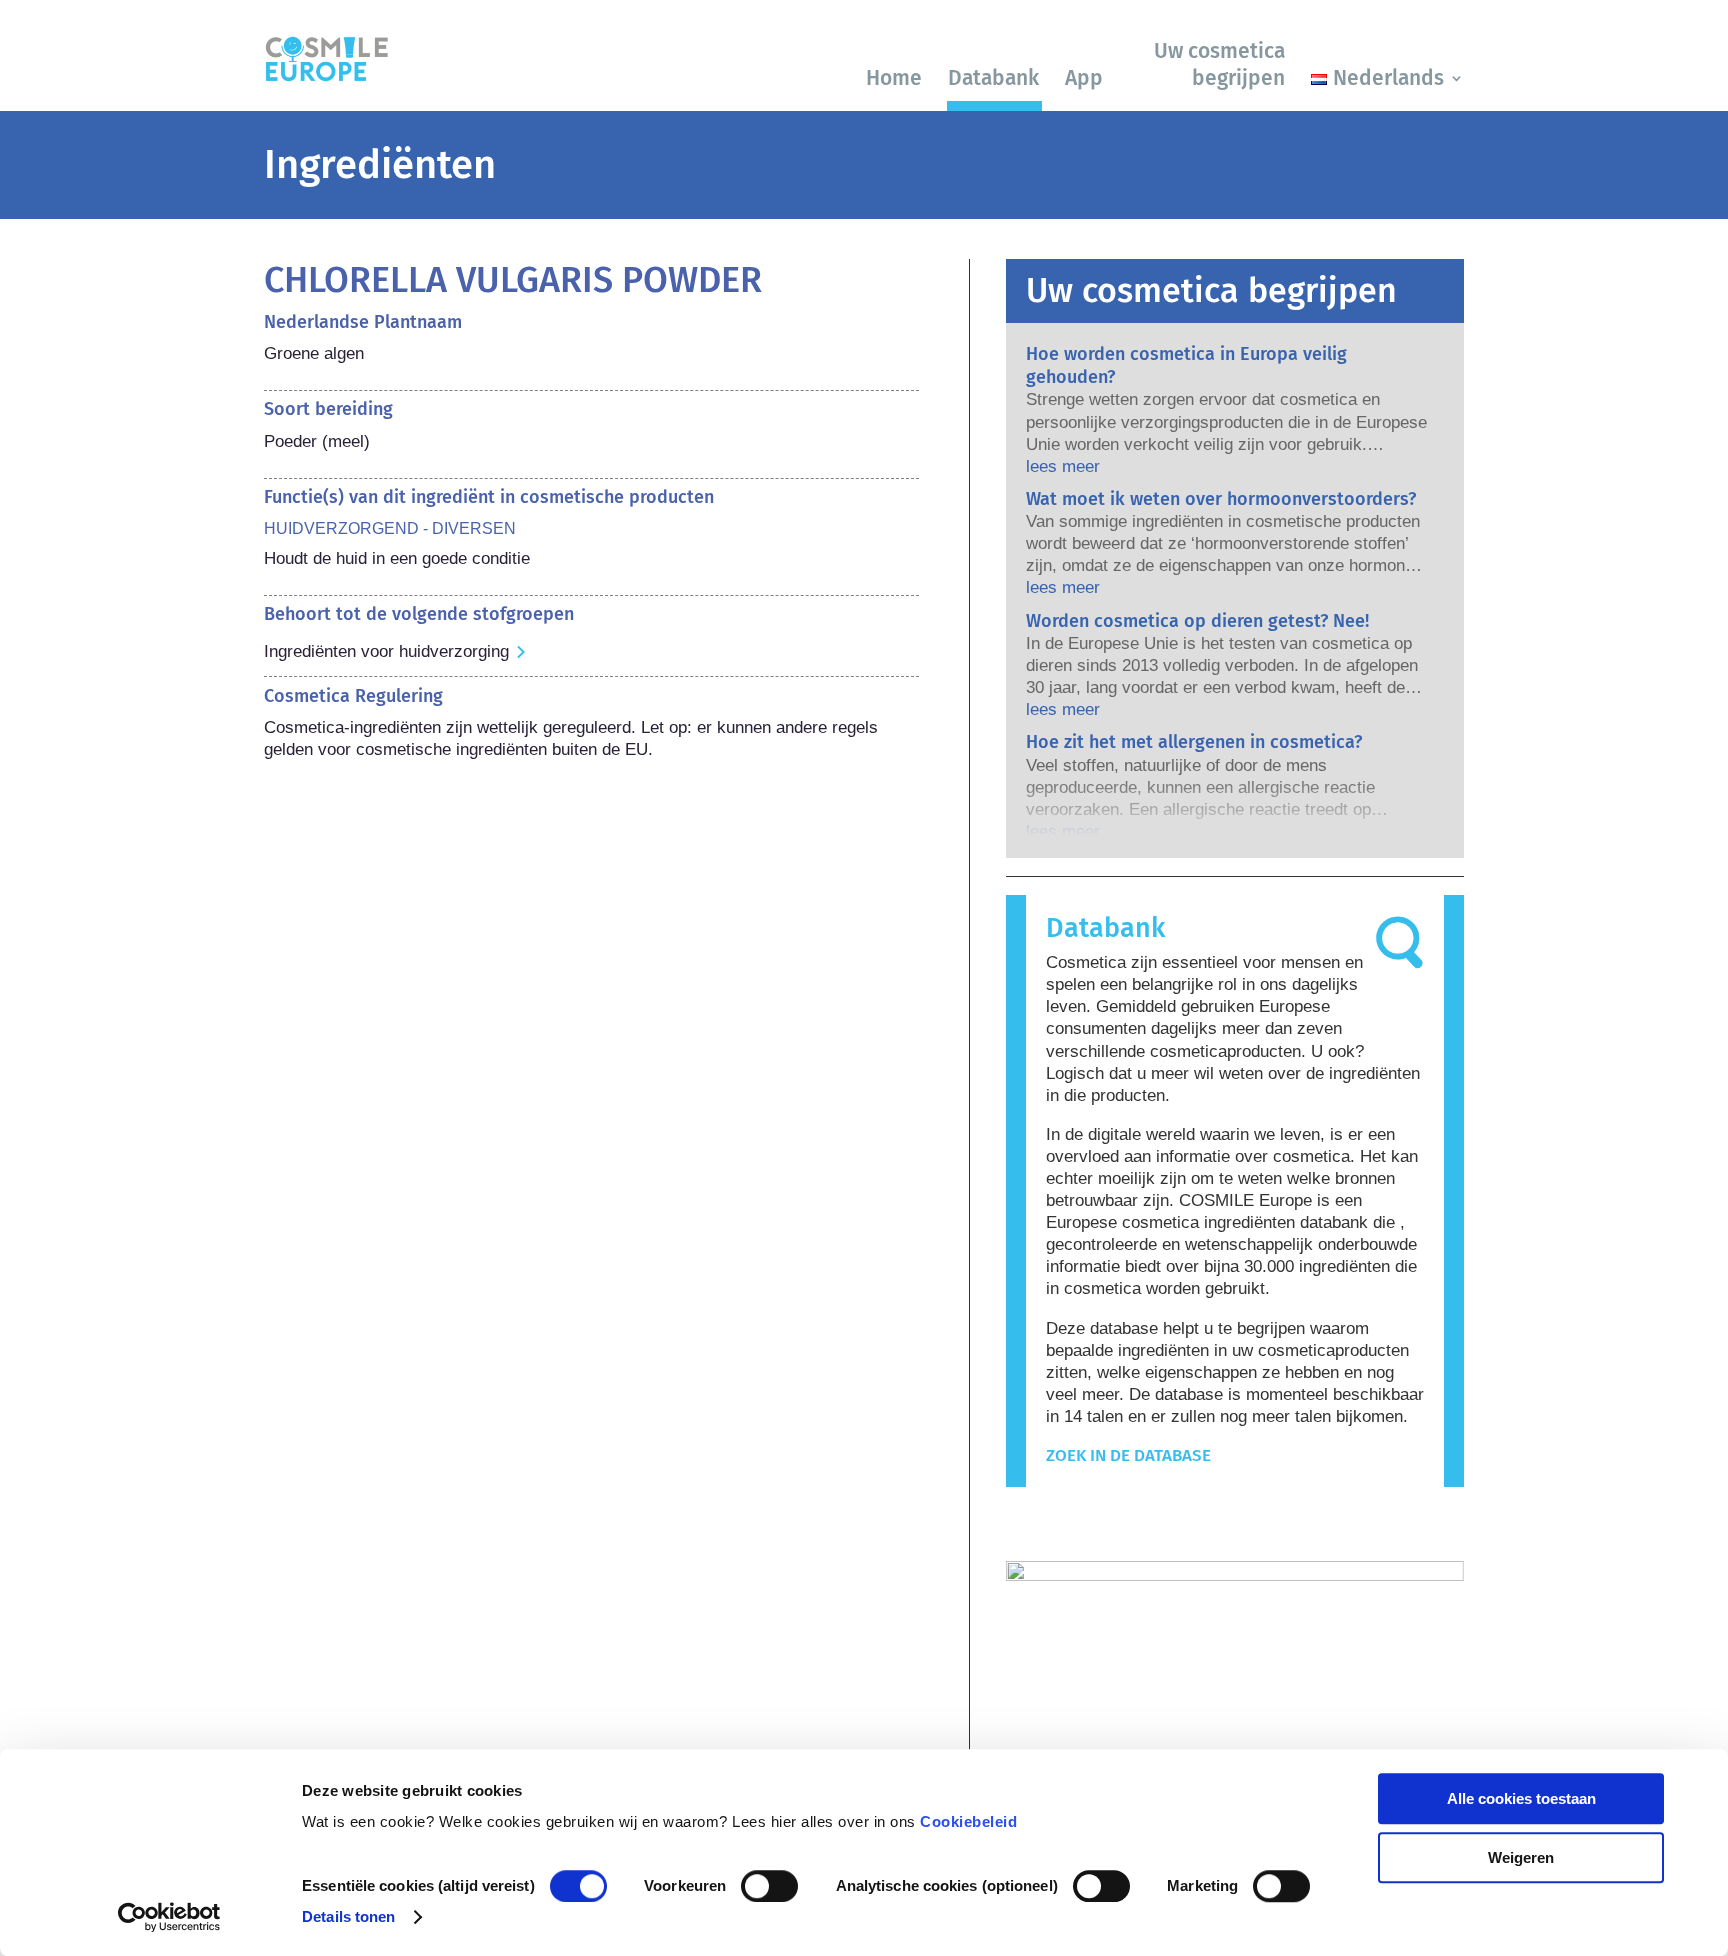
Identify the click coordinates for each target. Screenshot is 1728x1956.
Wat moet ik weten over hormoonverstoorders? (1221, 499)
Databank (993, 78)
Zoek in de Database (1128, 1455)
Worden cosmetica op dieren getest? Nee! (1197, 621)
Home (894, 78)
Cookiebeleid (968, 1821)
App (1084, 78)
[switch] (769, 1886)
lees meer (1063, 466)
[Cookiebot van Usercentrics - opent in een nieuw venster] (169, 1917)
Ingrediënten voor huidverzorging (386, 651)
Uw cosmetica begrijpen (1219, 64)
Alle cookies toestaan (1521, 1798)
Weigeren (1521, 1857)
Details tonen (348, 1916)
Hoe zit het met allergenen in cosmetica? (1194, 742)
